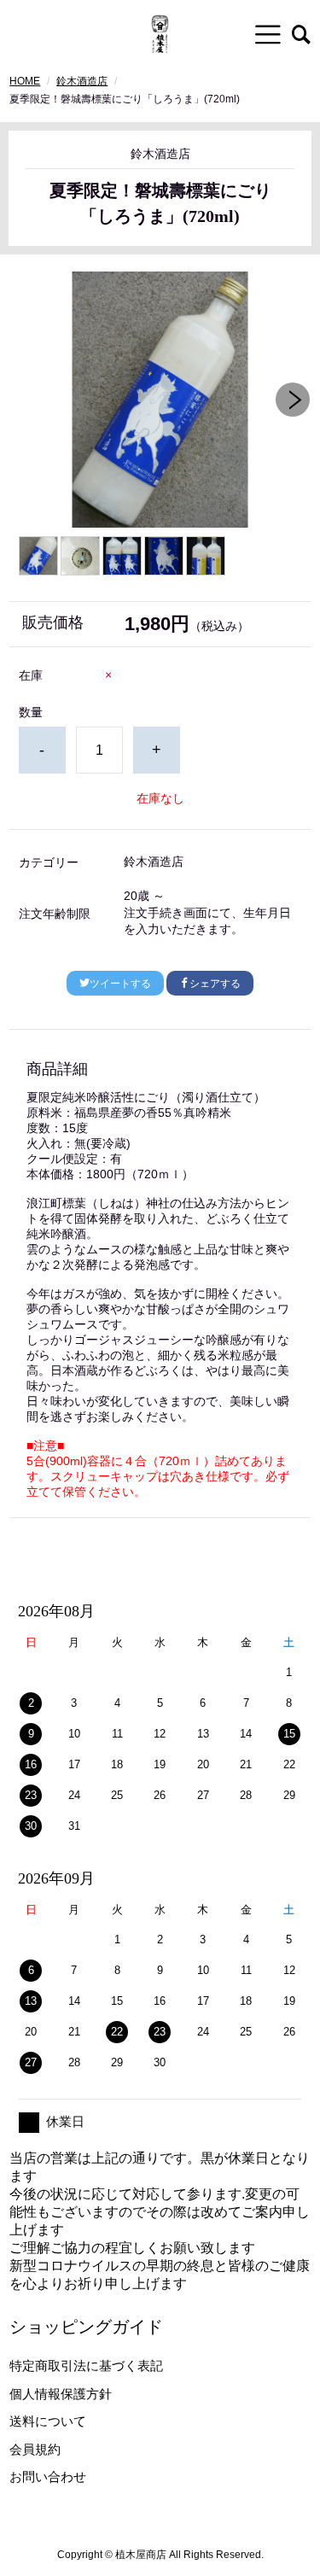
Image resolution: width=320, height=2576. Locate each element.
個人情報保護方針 (61, 2394)
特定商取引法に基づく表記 (86, 2366)
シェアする (215, 984)
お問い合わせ (48, 2477)
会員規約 (35, 2449)
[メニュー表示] (268, 34)
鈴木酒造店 (82, 81)
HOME (25, 81)
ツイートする (120, 984)
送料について (48, 2421)
